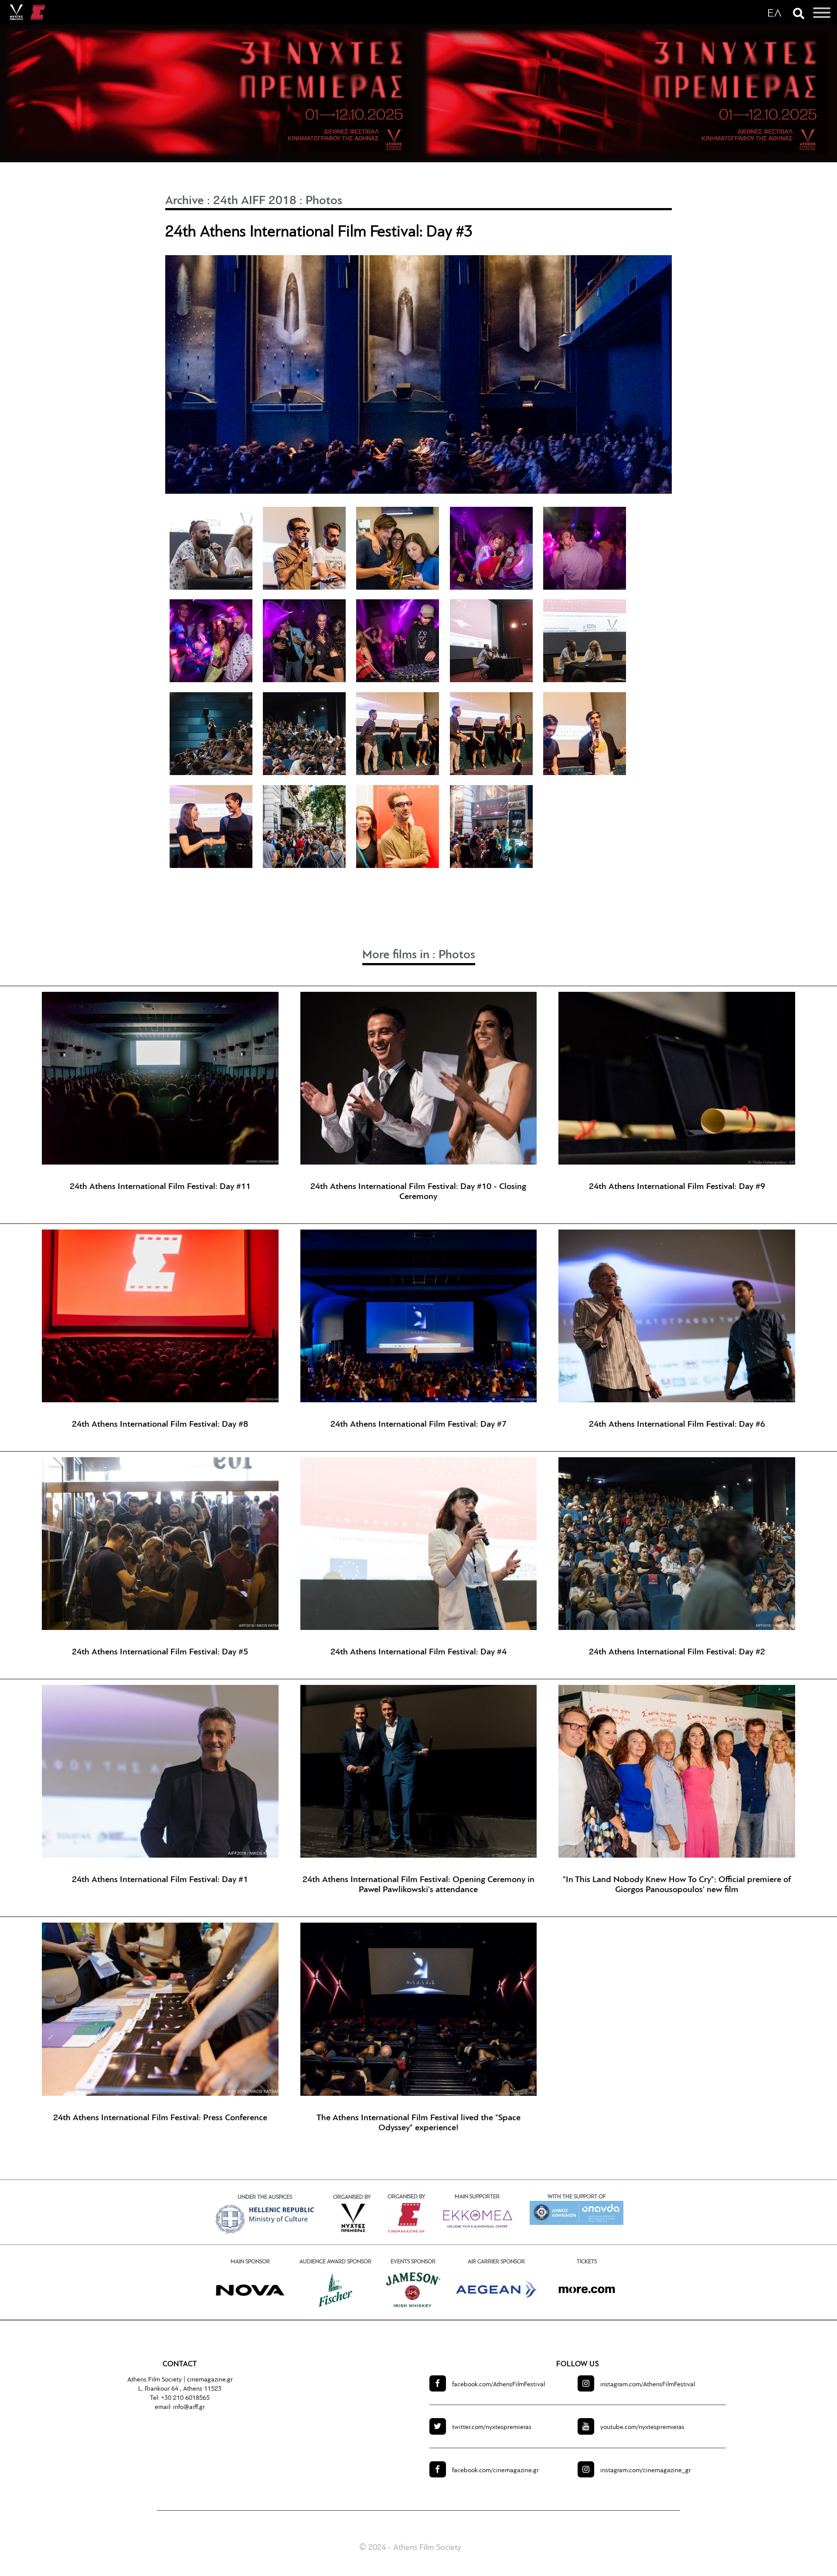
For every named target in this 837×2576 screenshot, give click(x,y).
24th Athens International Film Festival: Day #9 (677, 1187)
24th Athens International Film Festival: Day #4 (418, 1652)
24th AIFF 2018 (255, 201)
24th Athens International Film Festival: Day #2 (677, 1652)
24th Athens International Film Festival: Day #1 (160, 1880)
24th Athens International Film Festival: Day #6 (677, 1425)
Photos (324, 201)
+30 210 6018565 (185, 2398)
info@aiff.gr (189, 2407)
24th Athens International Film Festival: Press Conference (160, 2118)
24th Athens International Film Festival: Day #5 (160, 1652)
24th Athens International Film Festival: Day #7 (418, 1425)
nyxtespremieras (492, 2427)
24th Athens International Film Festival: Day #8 (160, 1425)
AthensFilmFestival (498, 2385)
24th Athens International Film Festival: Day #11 (160, 1187)
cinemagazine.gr (210, 2380)
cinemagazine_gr (646, 2471)
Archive (185, 201)
